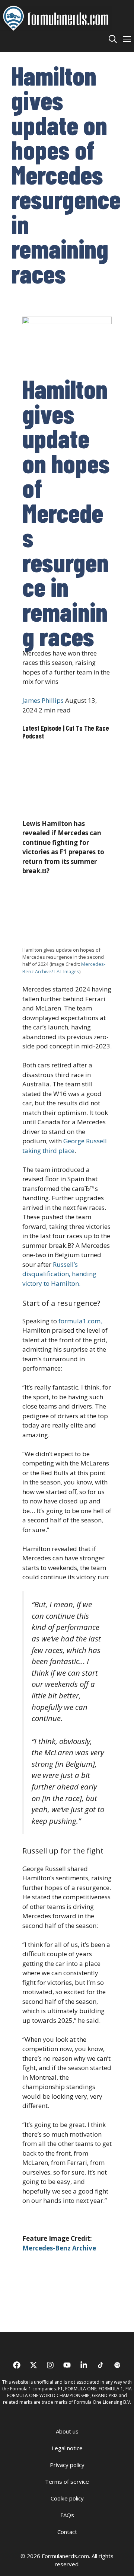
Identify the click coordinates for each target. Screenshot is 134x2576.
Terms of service (67, 2482)
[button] (113, 39)
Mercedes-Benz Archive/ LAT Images (64, 967)
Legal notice (67, 2448)
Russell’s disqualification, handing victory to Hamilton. (59, 1274)
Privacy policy (67, 2465)
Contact (67, 2532)
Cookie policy (67, 2498)
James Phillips (43, 700)
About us (67, 2431)
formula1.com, (80, 1321)
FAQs (67, 2515)
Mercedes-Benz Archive (59, 2248)
